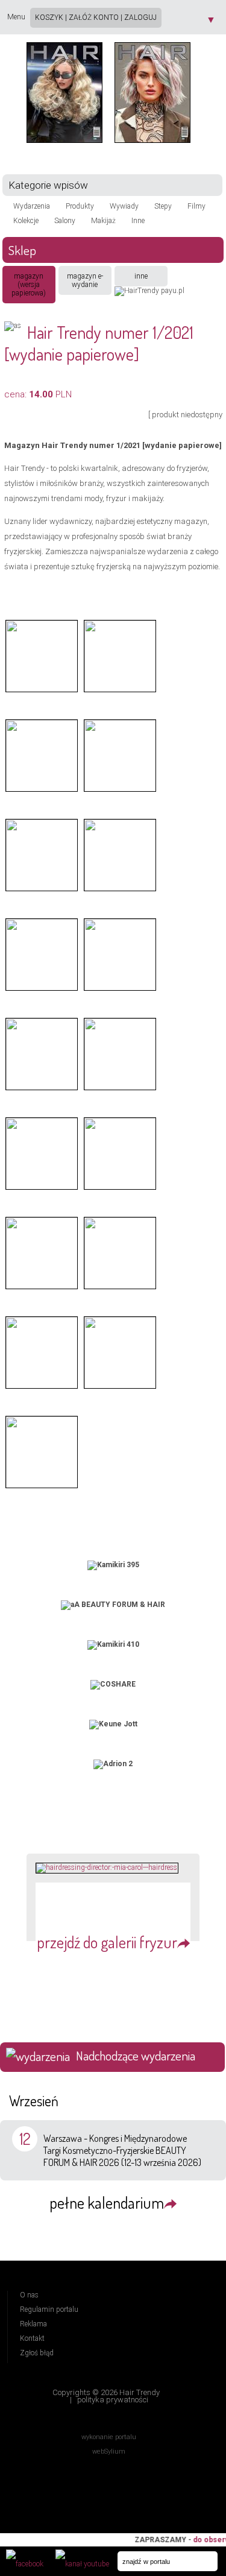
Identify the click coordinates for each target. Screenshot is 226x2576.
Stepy (163, 206)
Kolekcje (26, 221)
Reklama (33, 2324)
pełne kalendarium (107, 2202)
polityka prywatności (113, 2400)
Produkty (80, 206)
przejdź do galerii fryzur (107, 1942)
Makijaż (103, 221)
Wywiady (124, 206)
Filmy (196, 206)
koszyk (49, 17)
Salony (65, 221)
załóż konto (94, 17)
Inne (138, 221)
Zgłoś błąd (37, 2353)
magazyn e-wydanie (85, 280)
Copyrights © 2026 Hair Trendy (106, 2392)
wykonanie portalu (109, 2437)
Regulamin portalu (49, 2309)
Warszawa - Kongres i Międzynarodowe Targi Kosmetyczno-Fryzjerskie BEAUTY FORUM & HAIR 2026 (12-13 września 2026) (122, 2150)
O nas (29, 2295)
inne (141, 276)
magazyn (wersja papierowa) (29, 285)
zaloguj (140, 17)
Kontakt (32, 2338)
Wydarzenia (32, 206)
